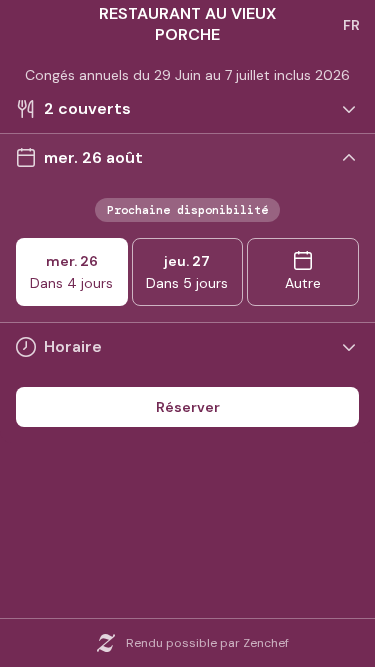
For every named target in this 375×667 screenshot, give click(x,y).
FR (351, 25)
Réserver (188, 407)
